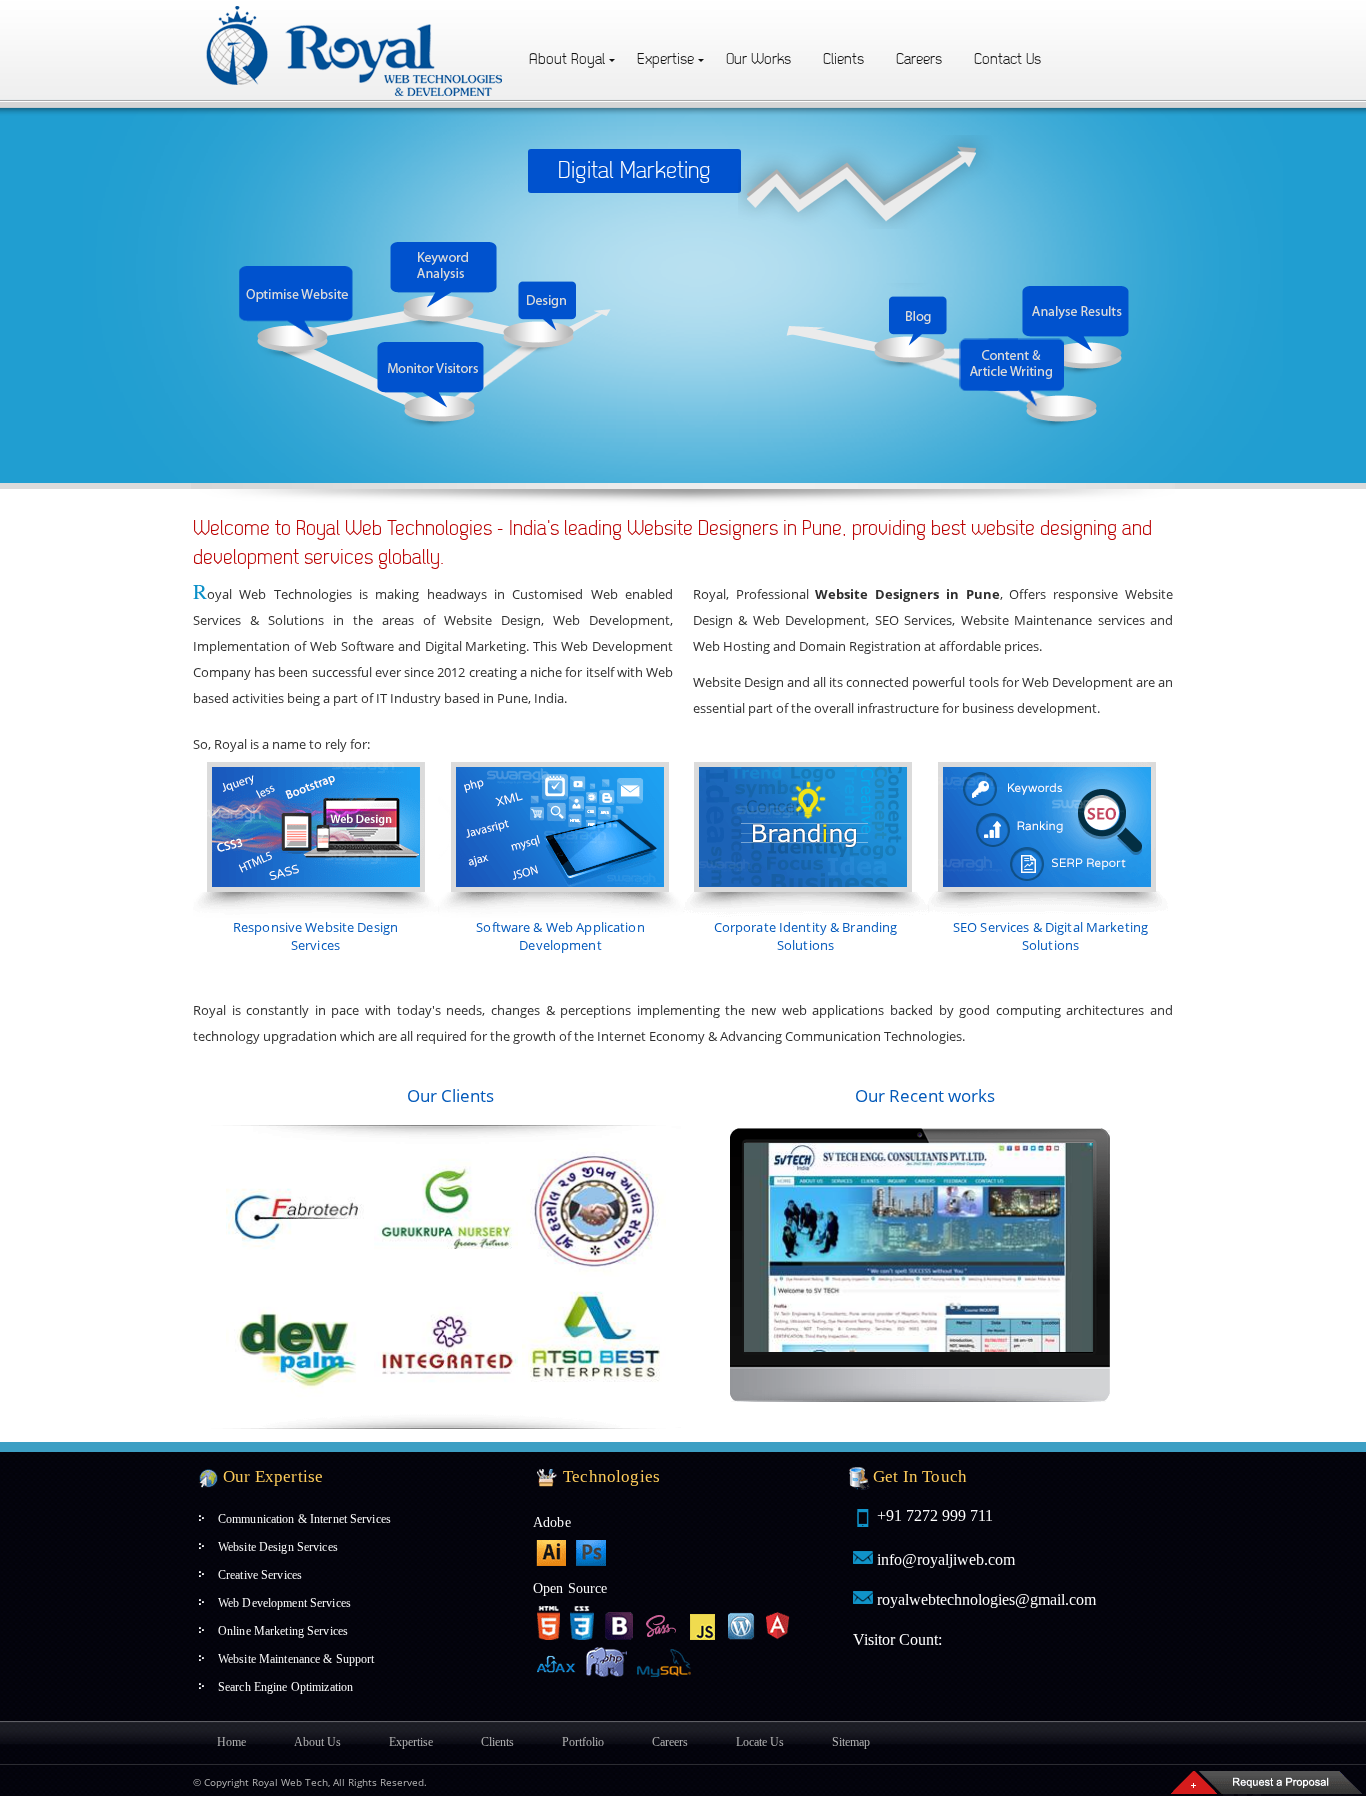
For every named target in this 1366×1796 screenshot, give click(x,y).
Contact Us (1007, 59)
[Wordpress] (742, 1623)
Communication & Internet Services (304, 1519)
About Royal (567, 59)
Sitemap (851, 1742)
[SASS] (662, 1623)
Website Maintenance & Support (296, 1659)
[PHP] (606, 1664)
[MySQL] (666, 1662)
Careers (919, 59)
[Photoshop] (591, 1553)
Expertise (665, 59)
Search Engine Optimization (285, 1687)
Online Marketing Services (283, 1631)
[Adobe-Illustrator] (551, 1553)
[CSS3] (582, 1623)
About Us (317, 1742)
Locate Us (760, 1742)
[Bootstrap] (620, 1623)
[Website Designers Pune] (356, 11)
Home (231, 1742)
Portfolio (583, 1742)
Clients (843, 59)
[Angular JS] (778, 1623)
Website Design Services (278, 1547)
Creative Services (260, 1575)
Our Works (758, 59)
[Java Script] (703, 1623)
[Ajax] (556, 1662)
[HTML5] (548, 1623)
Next (756, 1246)
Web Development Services (284, 1603)
